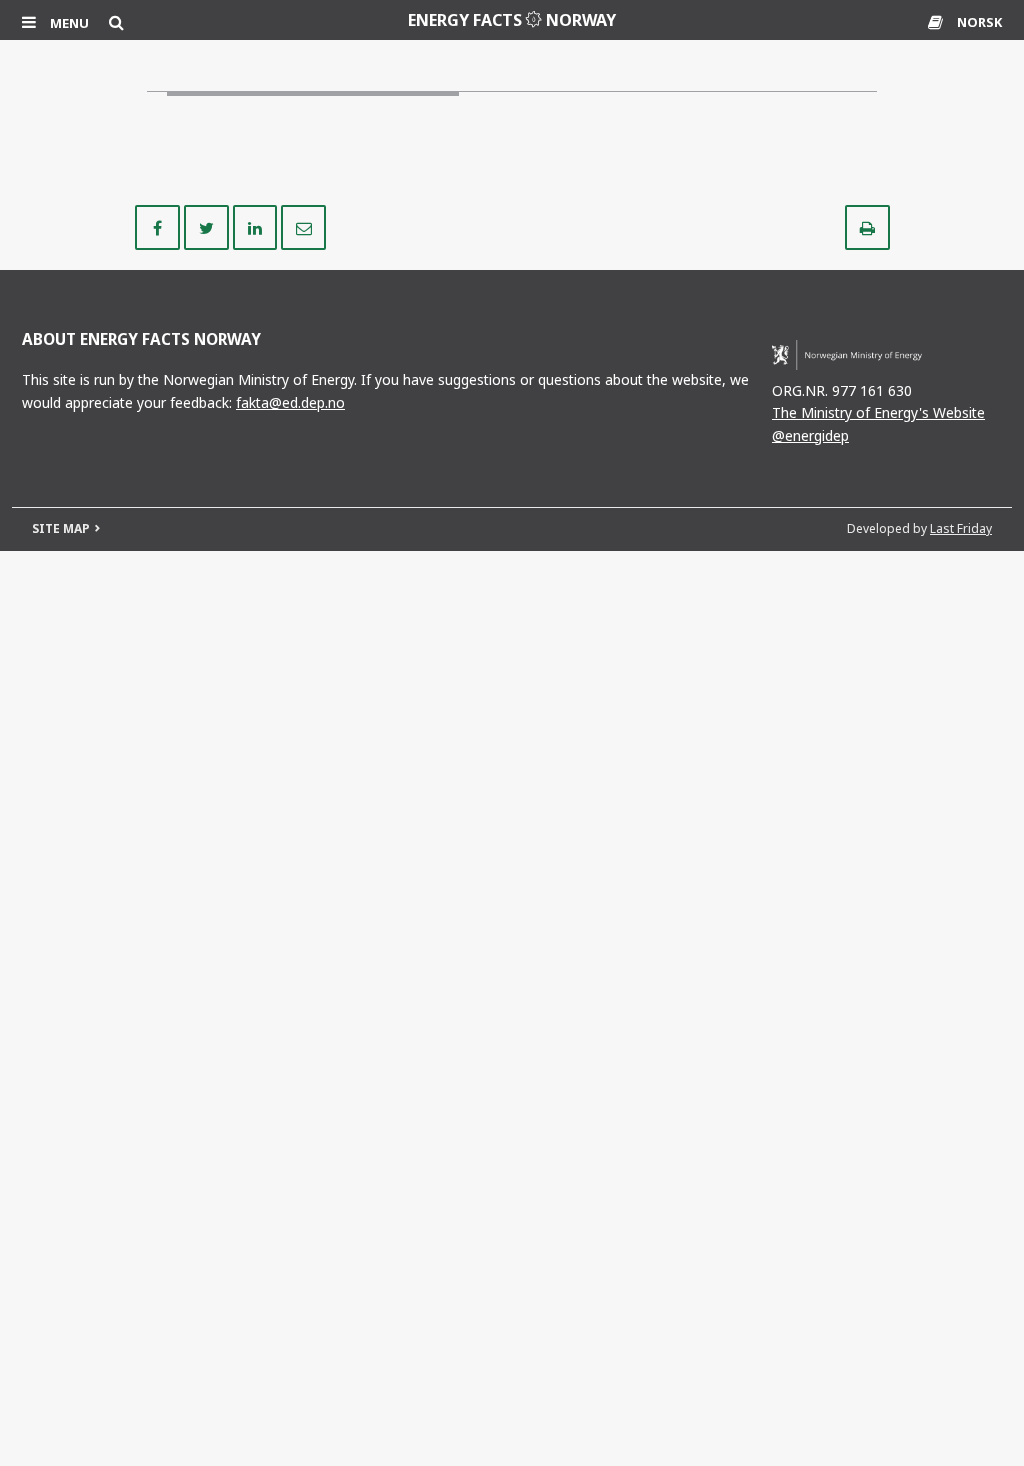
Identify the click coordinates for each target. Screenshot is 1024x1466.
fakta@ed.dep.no (290, 402)
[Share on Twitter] (208, 226)
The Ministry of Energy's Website (878, 412)
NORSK (979, 22)
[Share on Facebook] (159, 226)
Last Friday (961, 528)
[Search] (116, 22)
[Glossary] (937, 22)
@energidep (810, 435)
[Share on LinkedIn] (257, 226)
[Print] (867, 226)
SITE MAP (61, 528)
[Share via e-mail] (303, 226)
